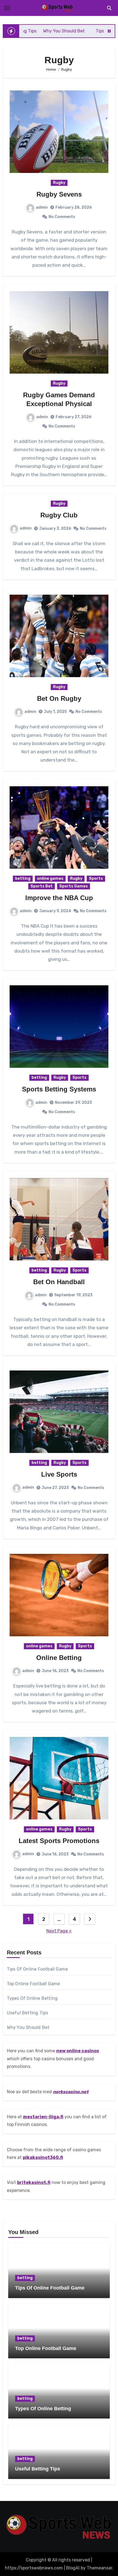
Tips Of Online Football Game (37, 1969)
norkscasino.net (71, 2092)
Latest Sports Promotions (59, 1841)
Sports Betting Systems (59, 1089)
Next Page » (59, 1931)
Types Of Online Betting (32, 1998)
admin (42, 207)
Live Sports (59, 1474)
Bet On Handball (59, 1282)
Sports (96, 879)
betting (23, 879)
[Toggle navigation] (7, 8)
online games (50, 879)
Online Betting (59, 1658)
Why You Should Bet (28, 2027)
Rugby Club (59, 515)
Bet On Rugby (59, 698)
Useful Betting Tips (28, 2013)
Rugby (59, 183)
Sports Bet (42, 886)
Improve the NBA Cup (59, 898)
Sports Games (74, 886)
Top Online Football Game (33, 1984)
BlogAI (73, 2568)
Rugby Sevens (59, 194)
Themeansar (99, 2568)
